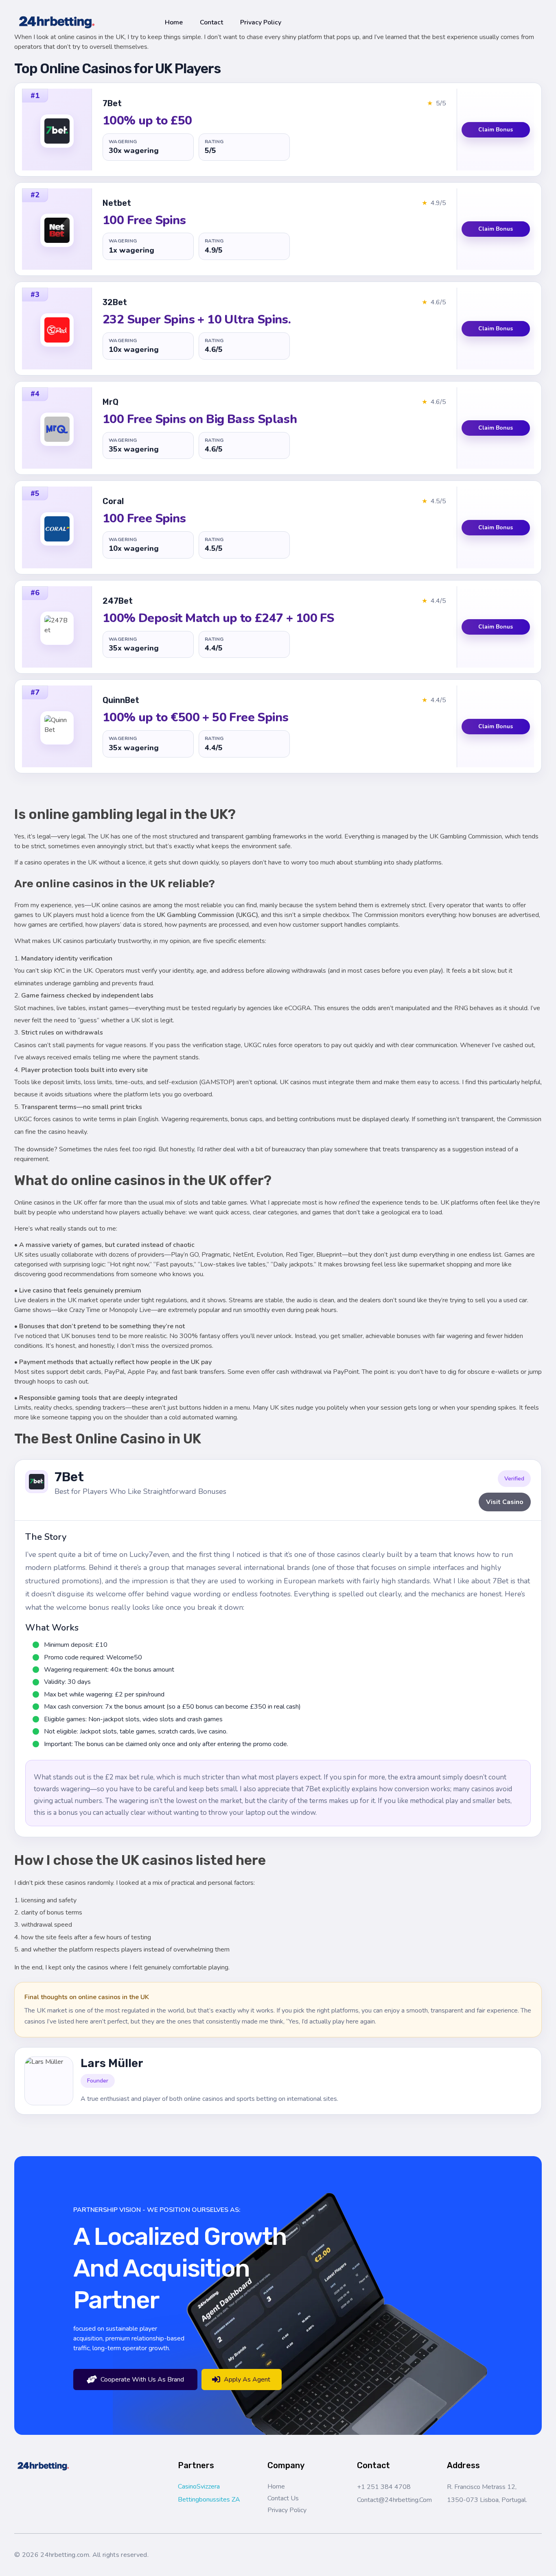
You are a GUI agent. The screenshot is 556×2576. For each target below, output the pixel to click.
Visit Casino (505, 1502)
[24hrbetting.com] (57, 21)
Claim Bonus (496, 130)
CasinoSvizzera (199, 2486)
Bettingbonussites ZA (209, 2500)
